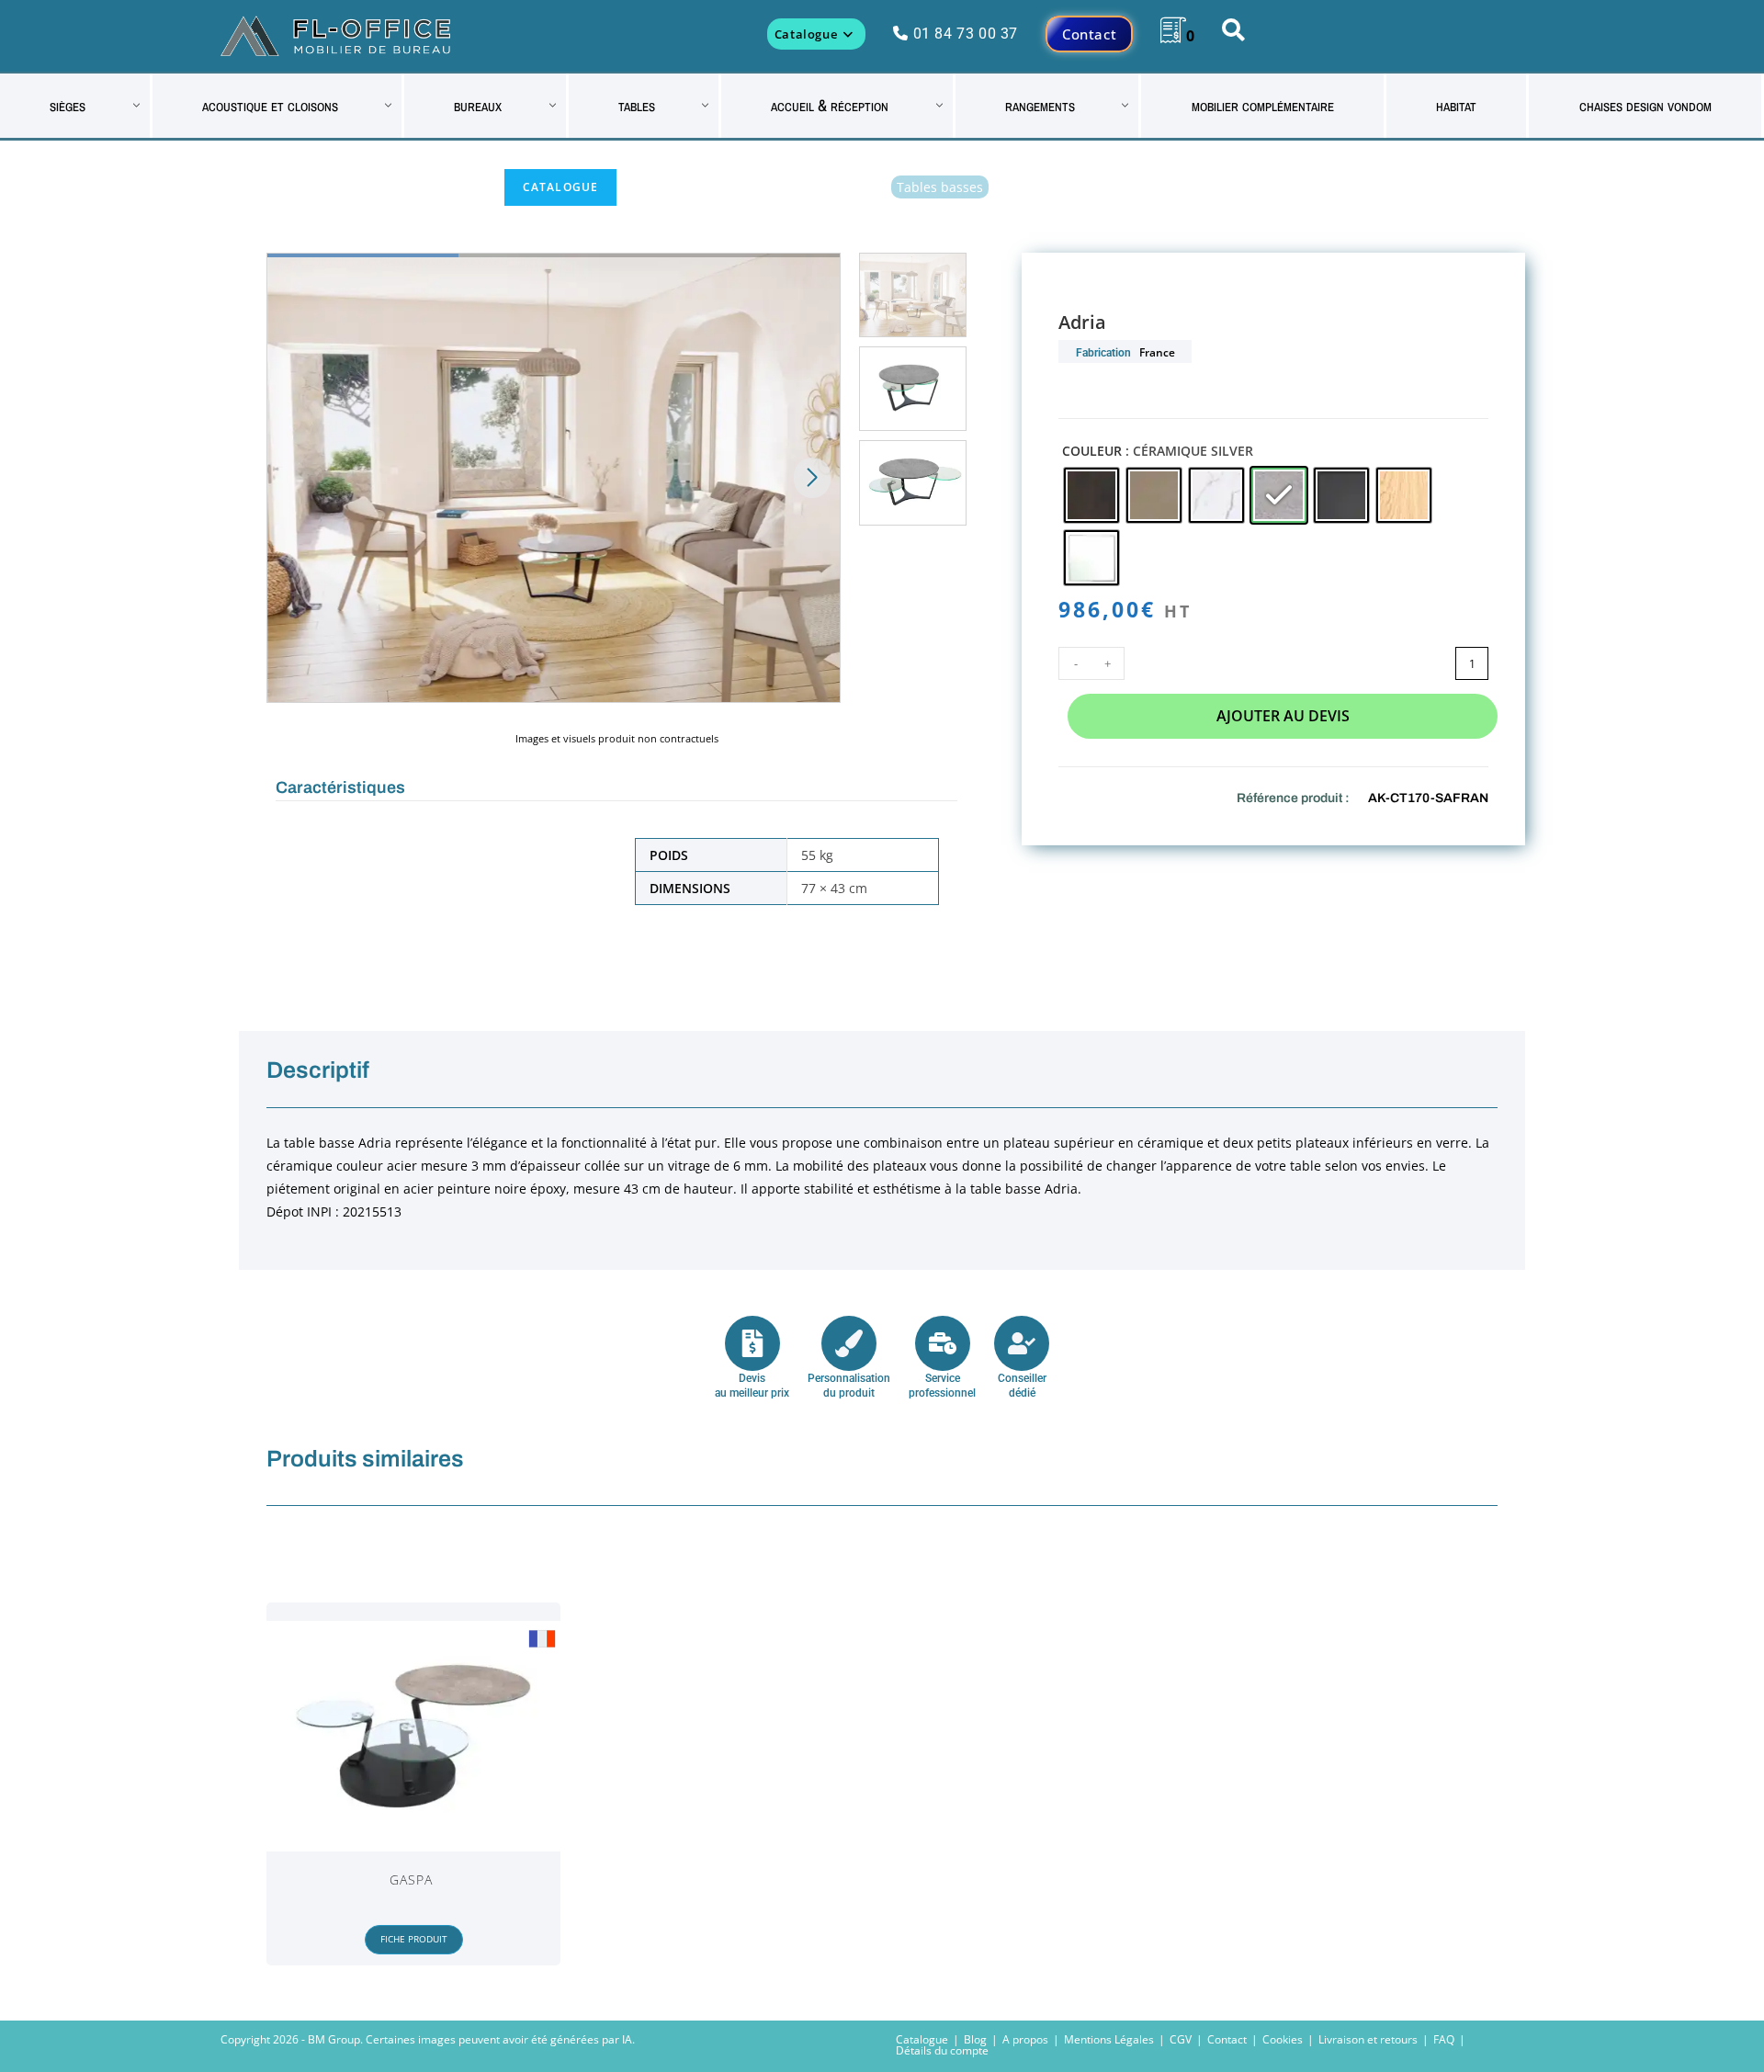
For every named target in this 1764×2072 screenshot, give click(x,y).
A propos (1025, 2039)
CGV (1181, 2039)
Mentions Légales (1109, 2039)
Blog (975, 2039)
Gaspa (412, 1880)
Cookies (1283, 2039)
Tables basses (940, 187)
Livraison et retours (1368, 2039)
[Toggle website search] (1233, 34)
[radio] (1091, 495)
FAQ (1444, 2039)
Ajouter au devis (1283, 716)
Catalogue (561, 187)
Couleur (1092, 451)
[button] (812, 478)
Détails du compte (942, 2050)
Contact (1227, 2039)
